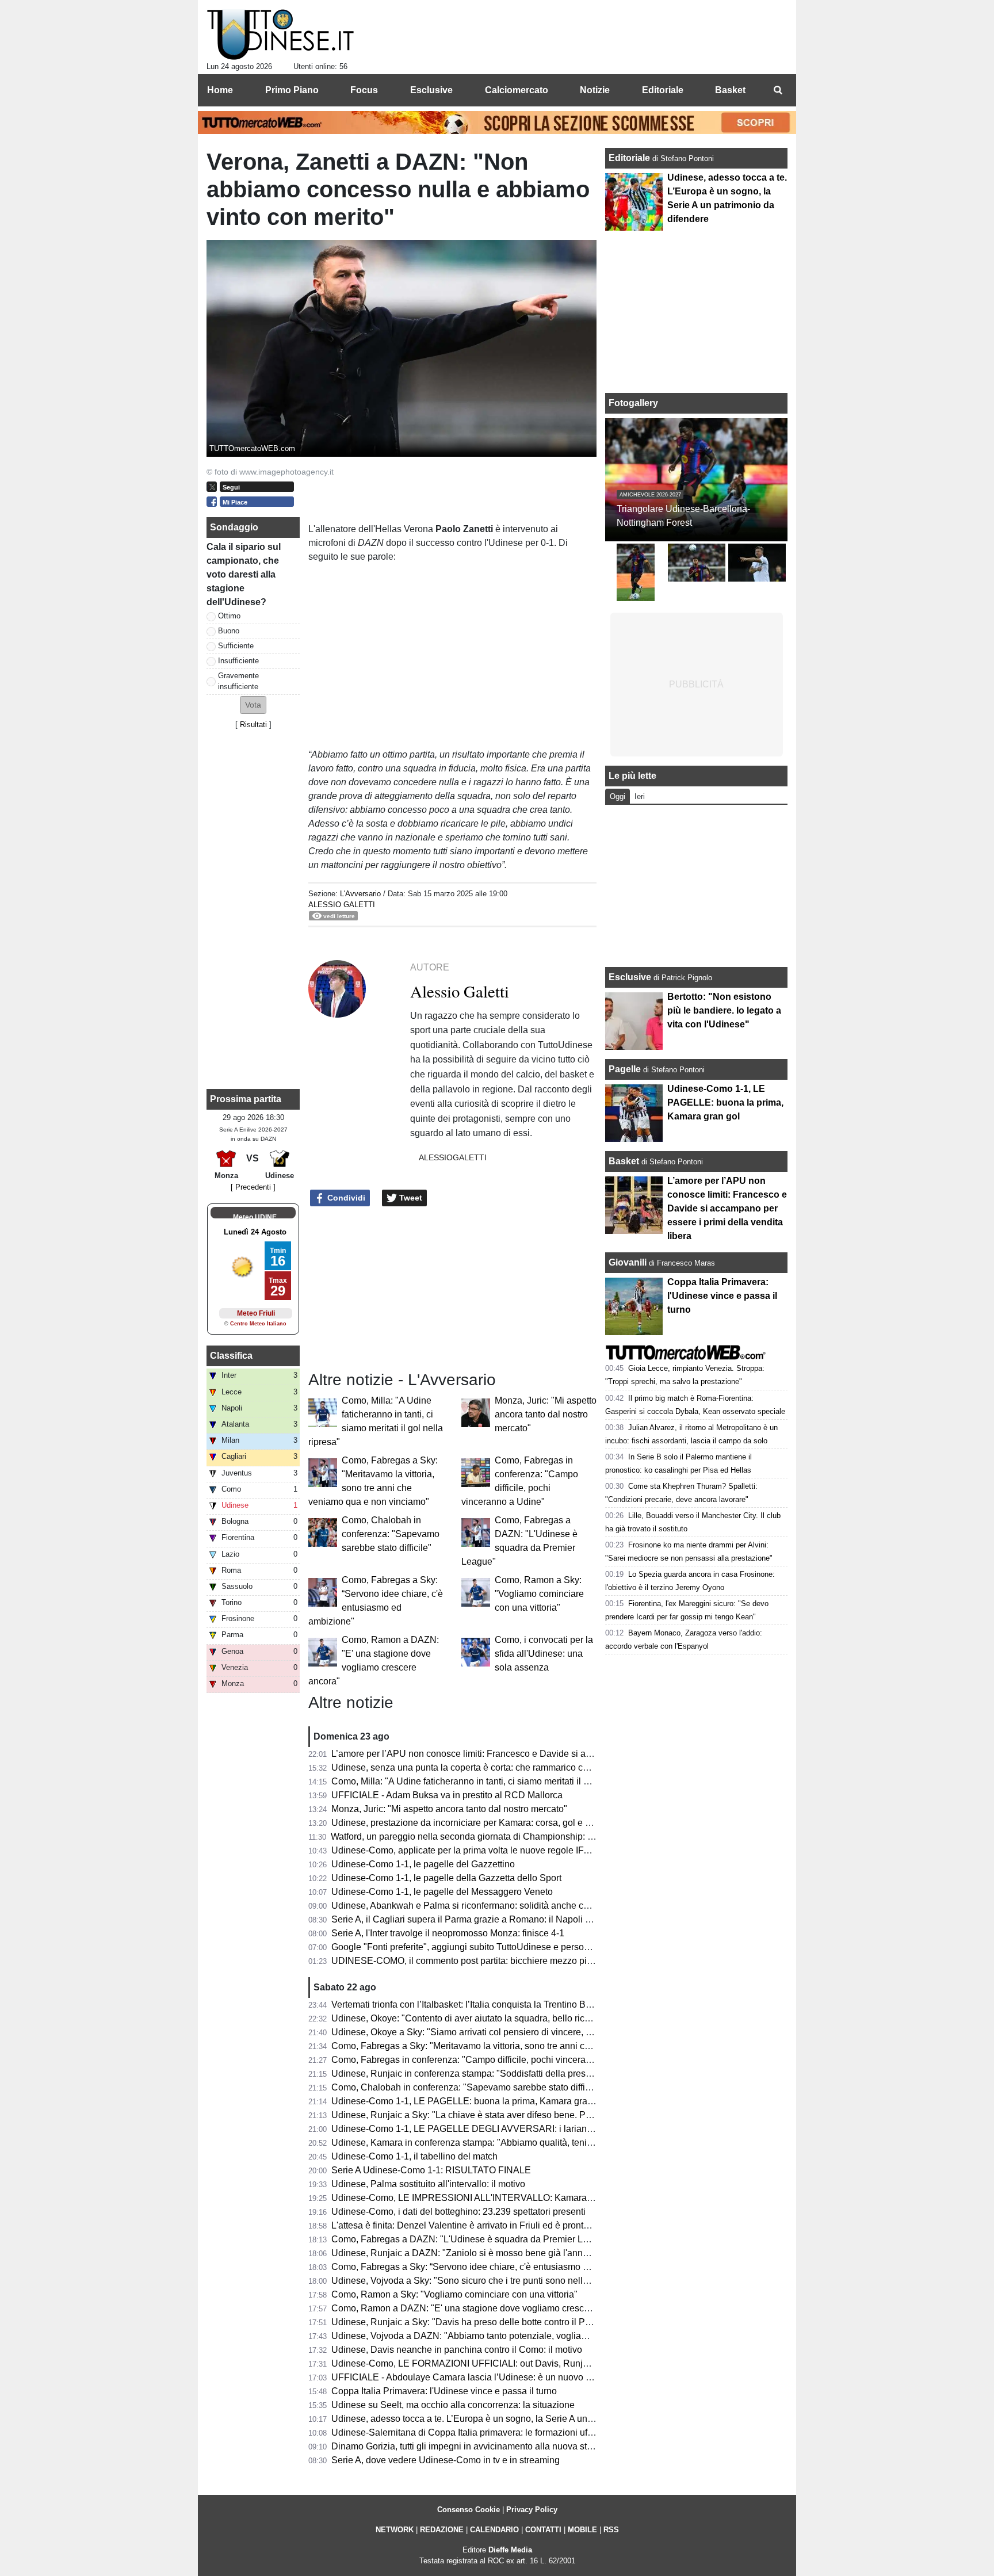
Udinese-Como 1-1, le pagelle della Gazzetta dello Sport (446, 1878)
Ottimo (229, 616)
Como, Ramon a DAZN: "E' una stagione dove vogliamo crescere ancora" (481, 2308)
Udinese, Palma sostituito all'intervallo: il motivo (428, 2184)
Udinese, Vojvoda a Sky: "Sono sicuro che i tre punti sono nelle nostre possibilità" (497, 2281)
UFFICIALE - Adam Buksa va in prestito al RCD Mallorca (447, 1795)
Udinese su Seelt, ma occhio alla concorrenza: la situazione (453, 2405)
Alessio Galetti (342, 905)
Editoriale (630, 158)
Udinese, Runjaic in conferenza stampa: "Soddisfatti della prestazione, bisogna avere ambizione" (529, 2074)
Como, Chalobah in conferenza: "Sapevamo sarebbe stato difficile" (391, 1534)
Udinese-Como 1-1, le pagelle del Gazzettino (423, 1864)
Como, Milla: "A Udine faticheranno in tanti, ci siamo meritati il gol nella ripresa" (492, 1781)
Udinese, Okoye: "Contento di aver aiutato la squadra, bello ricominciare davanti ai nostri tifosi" (524, 2018)
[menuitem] (778, 90)
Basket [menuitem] (730, 90)
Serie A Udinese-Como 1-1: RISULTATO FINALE (431, 2170)
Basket (624, 1161)
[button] (253, 705)
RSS (611, 2530)
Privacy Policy (532, 2510)
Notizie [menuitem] (595, 90)
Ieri (640, 796)
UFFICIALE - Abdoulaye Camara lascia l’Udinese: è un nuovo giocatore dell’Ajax (496, 2377)
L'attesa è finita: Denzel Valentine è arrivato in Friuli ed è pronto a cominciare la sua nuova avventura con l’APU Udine (571, 2225)
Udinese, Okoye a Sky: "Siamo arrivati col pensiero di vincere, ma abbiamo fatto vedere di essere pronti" (543, 2032)
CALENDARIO (494, 2530)
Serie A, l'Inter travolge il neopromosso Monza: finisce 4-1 (448, 1933)
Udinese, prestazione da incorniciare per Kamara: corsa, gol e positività (476, 1823)
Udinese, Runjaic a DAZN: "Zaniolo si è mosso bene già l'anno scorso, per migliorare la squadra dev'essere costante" (571, 2253)
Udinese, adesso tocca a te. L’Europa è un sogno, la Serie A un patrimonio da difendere (509, 2419)
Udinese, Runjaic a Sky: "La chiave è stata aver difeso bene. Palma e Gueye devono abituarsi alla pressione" (554, 2115)
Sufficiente (236, 646)
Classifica (231, 1356)
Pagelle (625, 1069)
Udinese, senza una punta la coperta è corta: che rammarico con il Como (479, 1767)
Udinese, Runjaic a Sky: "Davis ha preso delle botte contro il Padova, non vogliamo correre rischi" (530, 2322)
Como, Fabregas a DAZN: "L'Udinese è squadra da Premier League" (472, 2239)
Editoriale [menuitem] (663, 90)
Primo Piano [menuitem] (292, 90)
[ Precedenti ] (253, 1187)
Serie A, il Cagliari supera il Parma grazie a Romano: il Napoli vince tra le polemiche (503, 1919)
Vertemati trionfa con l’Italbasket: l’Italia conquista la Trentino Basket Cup (479, 2004)
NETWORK (395, 2530)
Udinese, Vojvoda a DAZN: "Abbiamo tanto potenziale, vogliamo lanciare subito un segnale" (519, 2336)
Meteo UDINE (255, 1217)
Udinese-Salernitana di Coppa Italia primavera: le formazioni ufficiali (470, 2432)
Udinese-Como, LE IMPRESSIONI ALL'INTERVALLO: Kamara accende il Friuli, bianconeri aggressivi (539, 2198)
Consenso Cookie (469, 2510)
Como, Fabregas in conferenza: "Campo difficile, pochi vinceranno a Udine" (485, 2060)
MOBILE (582, 2530)
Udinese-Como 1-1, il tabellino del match (414, 2156)
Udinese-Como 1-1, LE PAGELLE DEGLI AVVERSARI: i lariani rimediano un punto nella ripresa (527, 2129)
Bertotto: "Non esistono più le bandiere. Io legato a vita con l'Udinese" (724, 1010)
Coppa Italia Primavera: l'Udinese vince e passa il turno (444, 2391)
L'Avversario (360, 894)
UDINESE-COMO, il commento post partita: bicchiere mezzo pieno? (469, 1961)
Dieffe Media (510, 2550)
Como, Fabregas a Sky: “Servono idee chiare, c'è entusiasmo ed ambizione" (486, 2267)
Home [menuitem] (220, 90)
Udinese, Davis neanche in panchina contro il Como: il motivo (457, 2350)
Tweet (410, 1198)
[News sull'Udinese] (280, 35)
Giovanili (628, 1262)
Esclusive (630, 977)
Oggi (618, 796)
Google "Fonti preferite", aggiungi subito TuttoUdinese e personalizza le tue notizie (499, 1947)
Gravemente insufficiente (238, 681)
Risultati (253, 725)
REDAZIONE (442, 2530)
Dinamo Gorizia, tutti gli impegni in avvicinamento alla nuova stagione (473, 2446)
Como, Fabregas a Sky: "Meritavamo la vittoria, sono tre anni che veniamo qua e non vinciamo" (525, 2046)
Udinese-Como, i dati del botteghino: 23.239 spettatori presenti (458, 2212)
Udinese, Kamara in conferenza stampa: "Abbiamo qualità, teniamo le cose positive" (502, 2143)
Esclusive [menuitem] (431, 90)
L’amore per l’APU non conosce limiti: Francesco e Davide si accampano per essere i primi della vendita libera (556, 1754)
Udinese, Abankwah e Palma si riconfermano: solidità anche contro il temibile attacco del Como (525, 1906)
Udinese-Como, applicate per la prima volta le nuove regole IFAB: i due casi (485, 1850)
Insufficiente (238, 661)
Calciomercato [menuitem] (517, 90)
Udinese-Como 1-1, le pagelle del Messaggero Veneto (442, 1892)
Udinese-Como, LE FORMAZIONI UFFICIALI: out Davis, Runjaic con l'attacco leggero (506, 2363)
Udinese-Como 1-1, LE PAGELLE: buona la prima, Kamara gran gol (469, 2101)
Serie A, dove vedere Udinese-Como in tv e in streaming (446, 2460)
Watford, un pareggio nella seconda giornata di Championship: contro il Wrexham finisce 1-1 (518, 1837)
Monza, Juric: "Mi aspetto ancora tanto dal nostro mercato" (546, 1414)
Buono (229, 631)
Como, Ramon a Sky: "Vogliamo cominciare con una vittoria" (539, 1594)
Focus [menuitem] (364, 90)
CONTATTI (543, 2530)
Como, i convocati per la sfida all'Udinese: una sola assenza (544, 1654)
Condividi (345, 1198)
